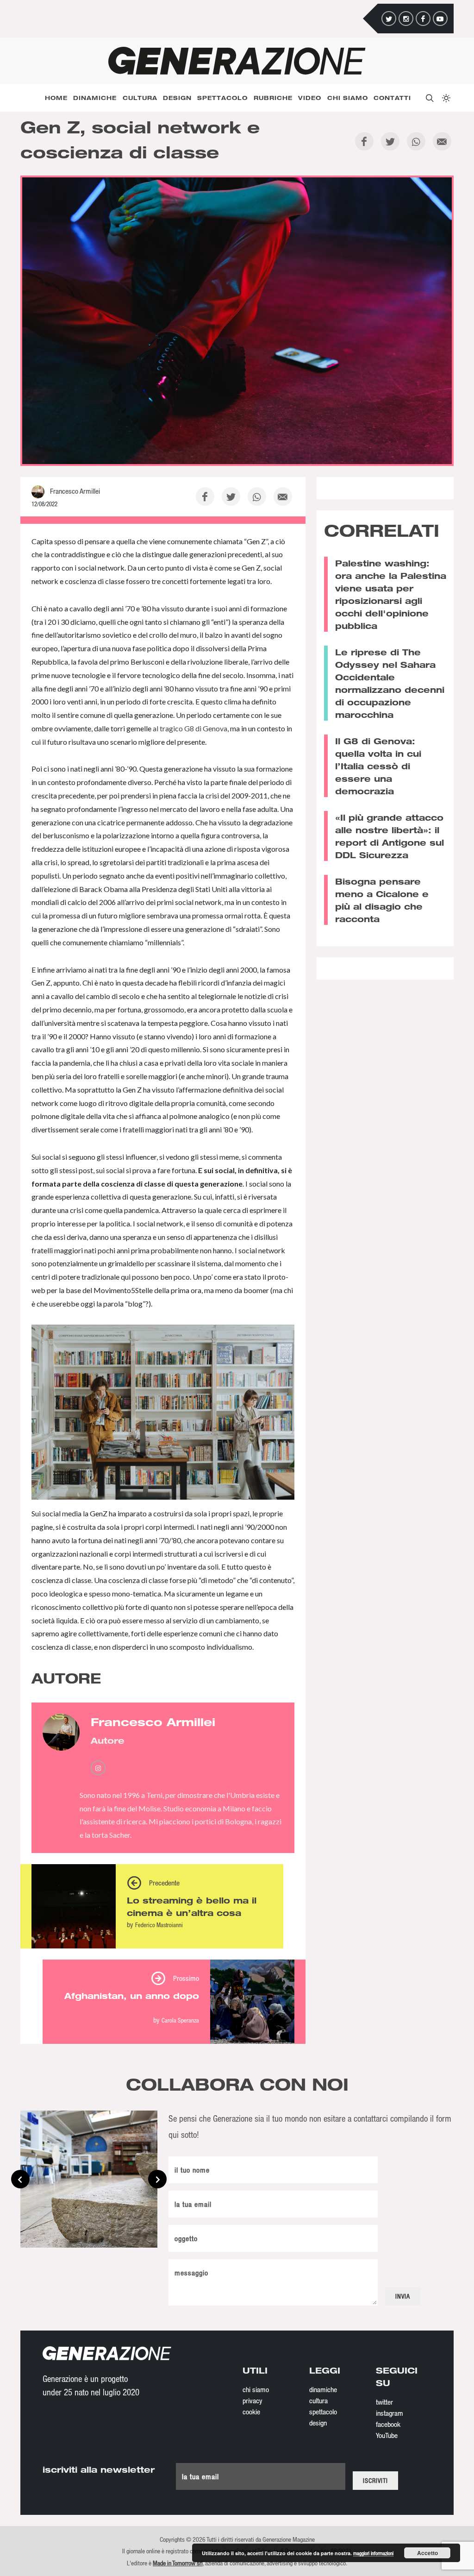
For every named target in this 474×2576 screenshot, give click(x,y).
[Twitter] (389, 19)
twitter (384, 2402)
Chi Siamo (348, 98)
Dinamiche (95, 98)
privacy (253, 2400)
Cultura (140, 98)
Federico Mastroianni (159, 1925)
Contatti (392, 98)
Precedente (164, 1883)
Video (310, 98)
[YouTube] (440, 19)
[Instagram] (406, 19)
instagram (390, 2413)
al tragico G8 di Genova (190, 728)
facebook (388, 2424)
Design (177, 98)
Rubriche (273, 98)
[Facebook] (423, 19)
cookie (251, 2412)
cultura (318, 2400)
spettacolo (323, 2412)
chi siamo (256, 2389)
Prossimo (186, 1978)
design (318, 2423)
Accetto (427, 2553)
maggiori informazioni (373, 2553)
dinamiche (323, 2389)
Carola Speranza (180, 2020)
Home (56, 98)
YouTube (387, 2435)
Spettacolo (222, 98)
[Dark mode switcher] (445, 98)
